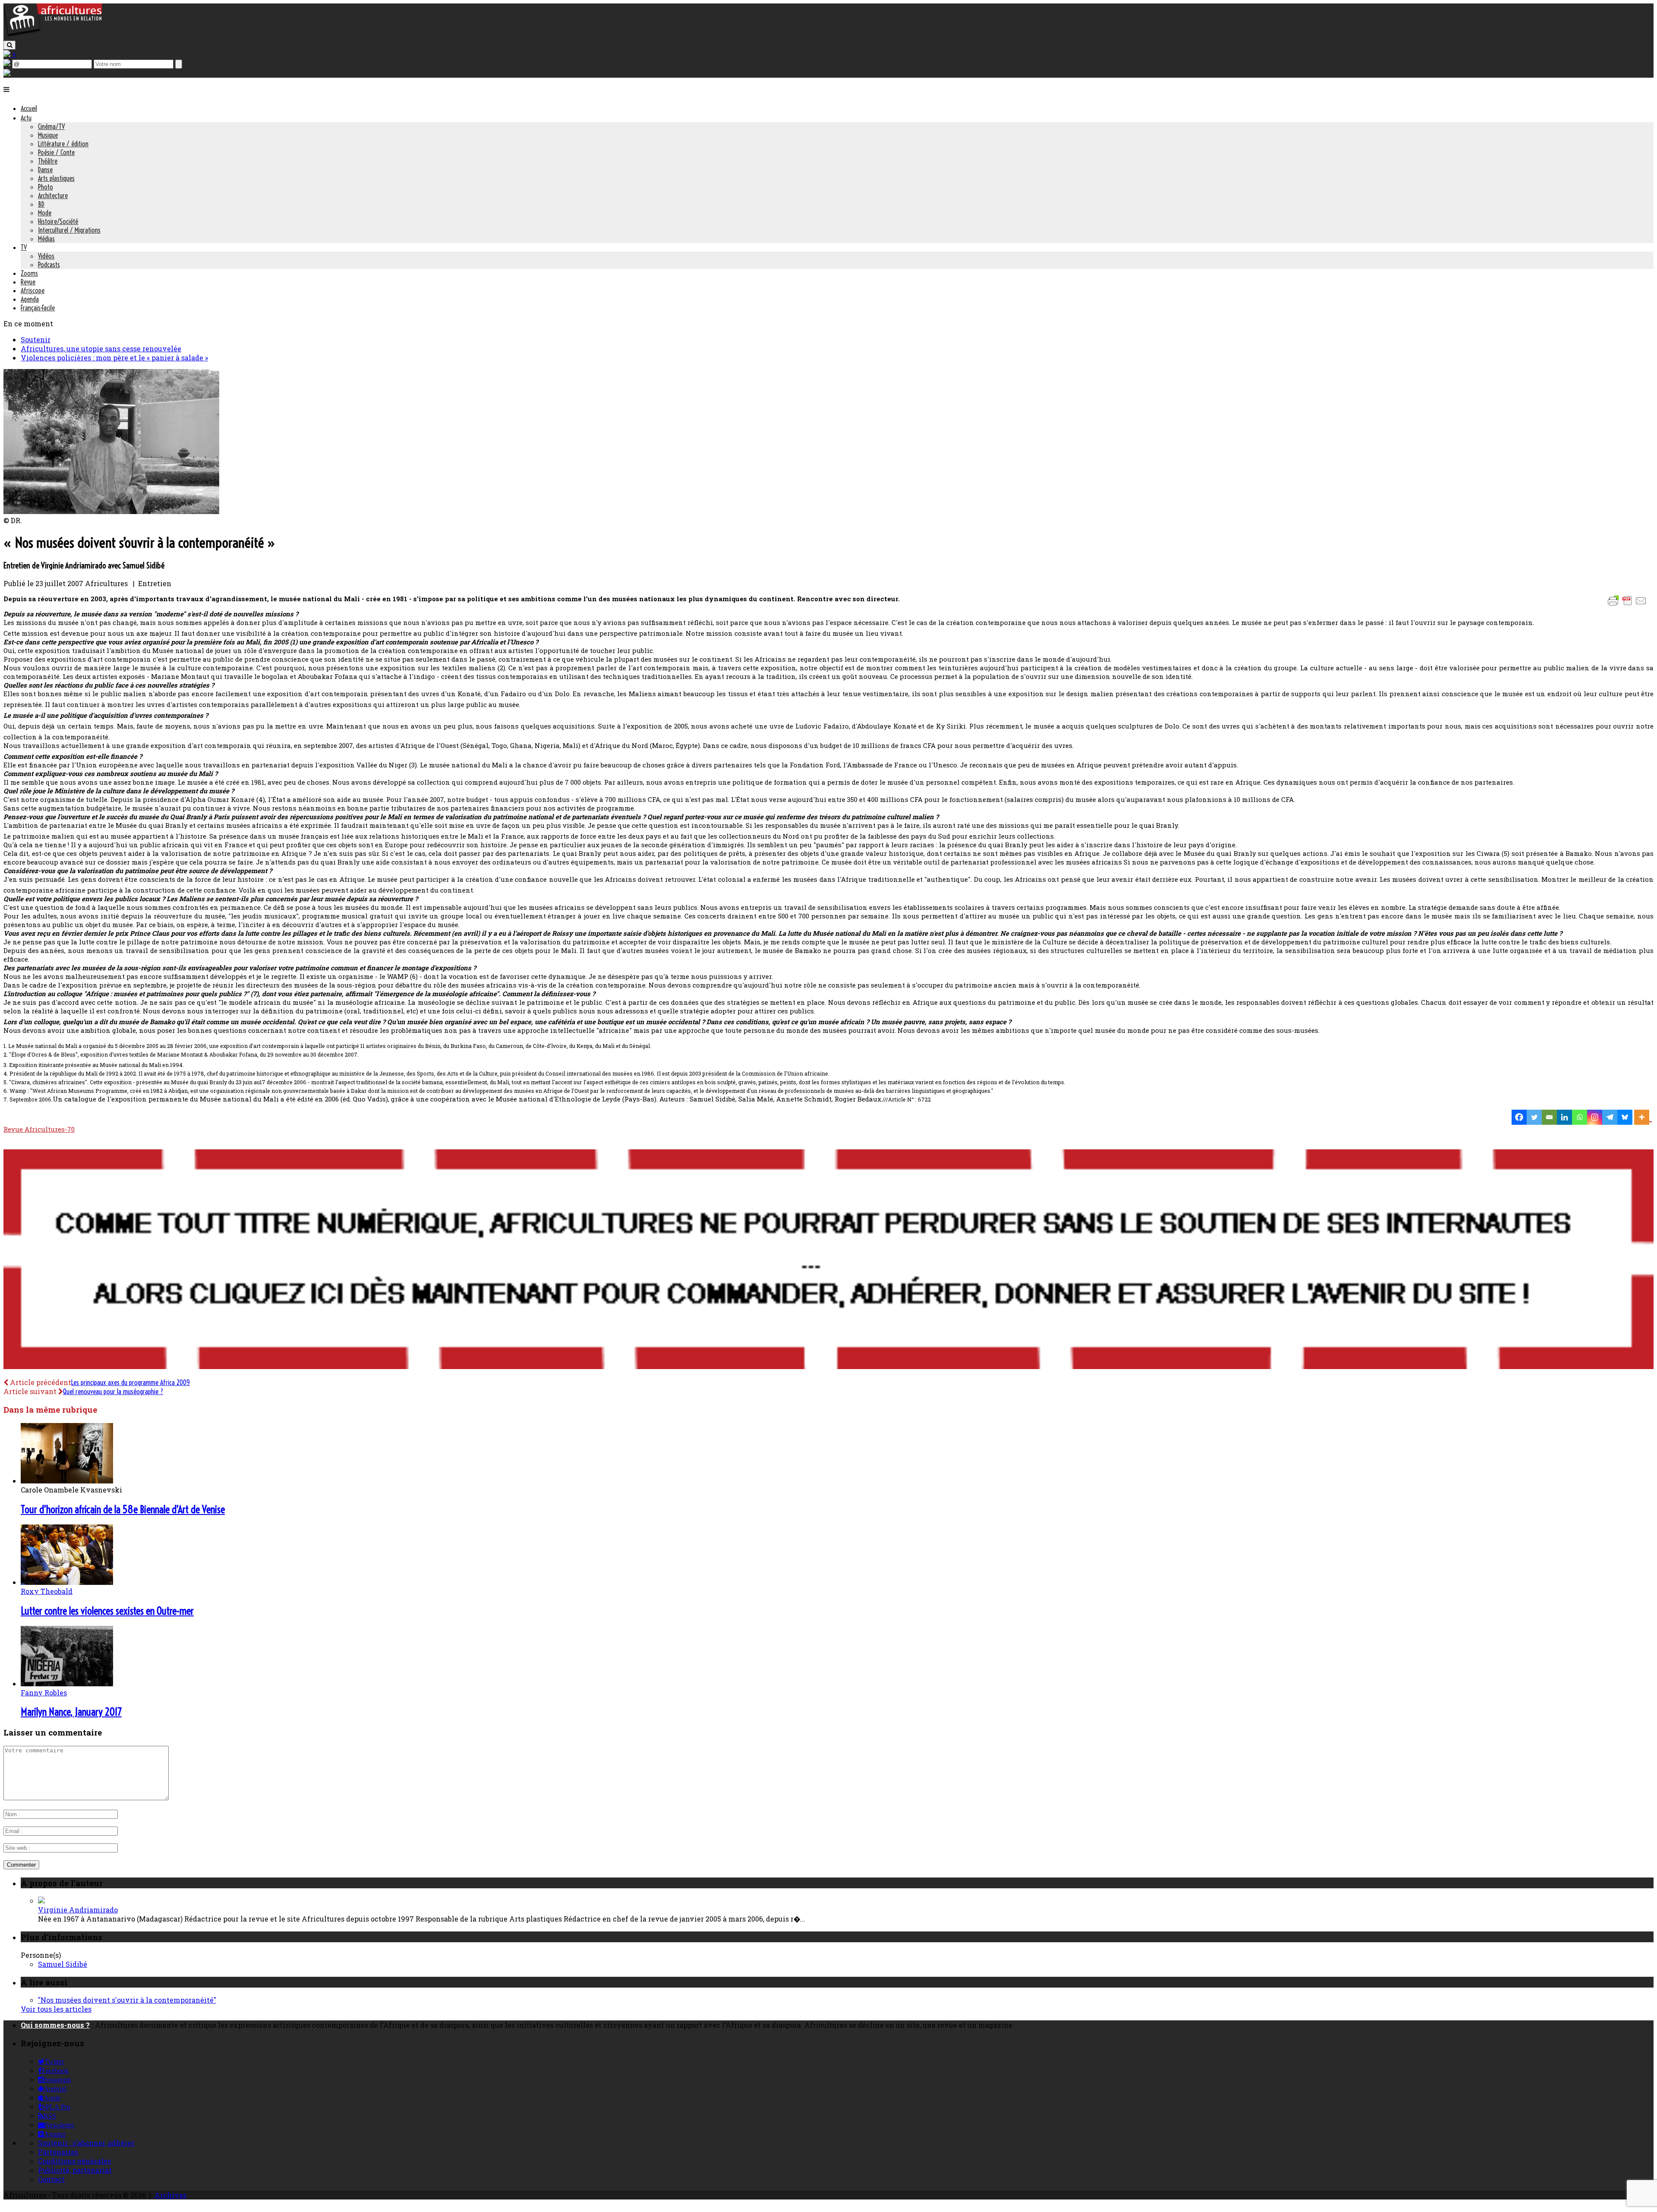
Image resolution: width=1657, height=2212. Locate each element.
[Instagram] (1595, 1117)
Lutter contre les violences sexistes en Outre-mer (107, 1611)
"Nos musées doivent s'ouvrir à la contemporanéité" (127, 2000)
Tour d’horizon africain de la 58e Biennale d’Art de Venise (123, 1509)
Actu (26, 118)
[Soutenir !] (828, 1260)
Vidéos (46, 256)
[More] (1643, 1117)
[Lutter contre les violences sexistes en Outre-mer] (67, 1582)
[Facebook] (1519, 1117)
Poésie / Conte (56, 152)
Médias (46, 239)
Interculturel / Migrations (69, 230)
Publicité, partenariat (75, 2170)
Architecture (53, 196)
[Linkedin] (1564, 1117)
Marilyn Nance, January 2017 (71, 1712)
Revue (28, 282)
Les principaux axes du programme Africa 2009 (131, 1382)
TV (24, 247)
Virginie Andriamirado (78, 1910)
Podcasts (49, 265)
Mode (45, 213)
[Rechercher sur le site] (9, 45)
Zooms (29, 273)
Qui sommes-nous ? (55, 2025)
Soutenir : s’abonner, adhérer (86, 2143)
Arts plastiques (56, 178)
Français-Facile (38, 308)
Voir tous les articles (56, 2009)
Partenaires (58, 2152)
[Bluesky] (1625, 1117)
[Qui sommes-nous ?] (7, 73)
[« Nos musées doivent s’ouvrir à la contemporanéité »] (111, 511)
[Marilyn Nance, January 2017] (67, 1683)
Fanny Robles (44, 1693)
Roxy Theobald (47, 1591)
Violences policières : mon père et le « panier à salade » (114, 358)
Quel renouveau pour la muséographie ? (113, 1392)
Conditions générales (74, 2161)
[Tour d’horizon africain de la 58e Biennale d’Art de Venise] (67, 1481)
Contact (51, 2179)
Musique (48, 135)
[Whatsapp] (1580, 1117)
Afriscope (33, 290)
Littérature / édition (63, 144)
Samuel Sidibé (63, 1964)
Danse (45, 170)
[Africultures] (53, 35)
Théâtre (48, 161)
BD (41, 204)
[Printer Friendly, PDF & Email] (1629, 605)
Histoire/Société (58, 221)
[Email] (1549, 1117)
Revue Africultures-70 (39, 1129)
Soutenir (36, 339)
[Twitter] (1534, 1117)
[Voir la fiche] (41, 1901)
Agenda (30, 299)
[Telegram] (1610, 1117)
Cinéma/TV (51, 126)
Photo (46, 187)
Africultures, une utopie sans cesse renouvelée (101, 349)
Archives (170, 2195)
